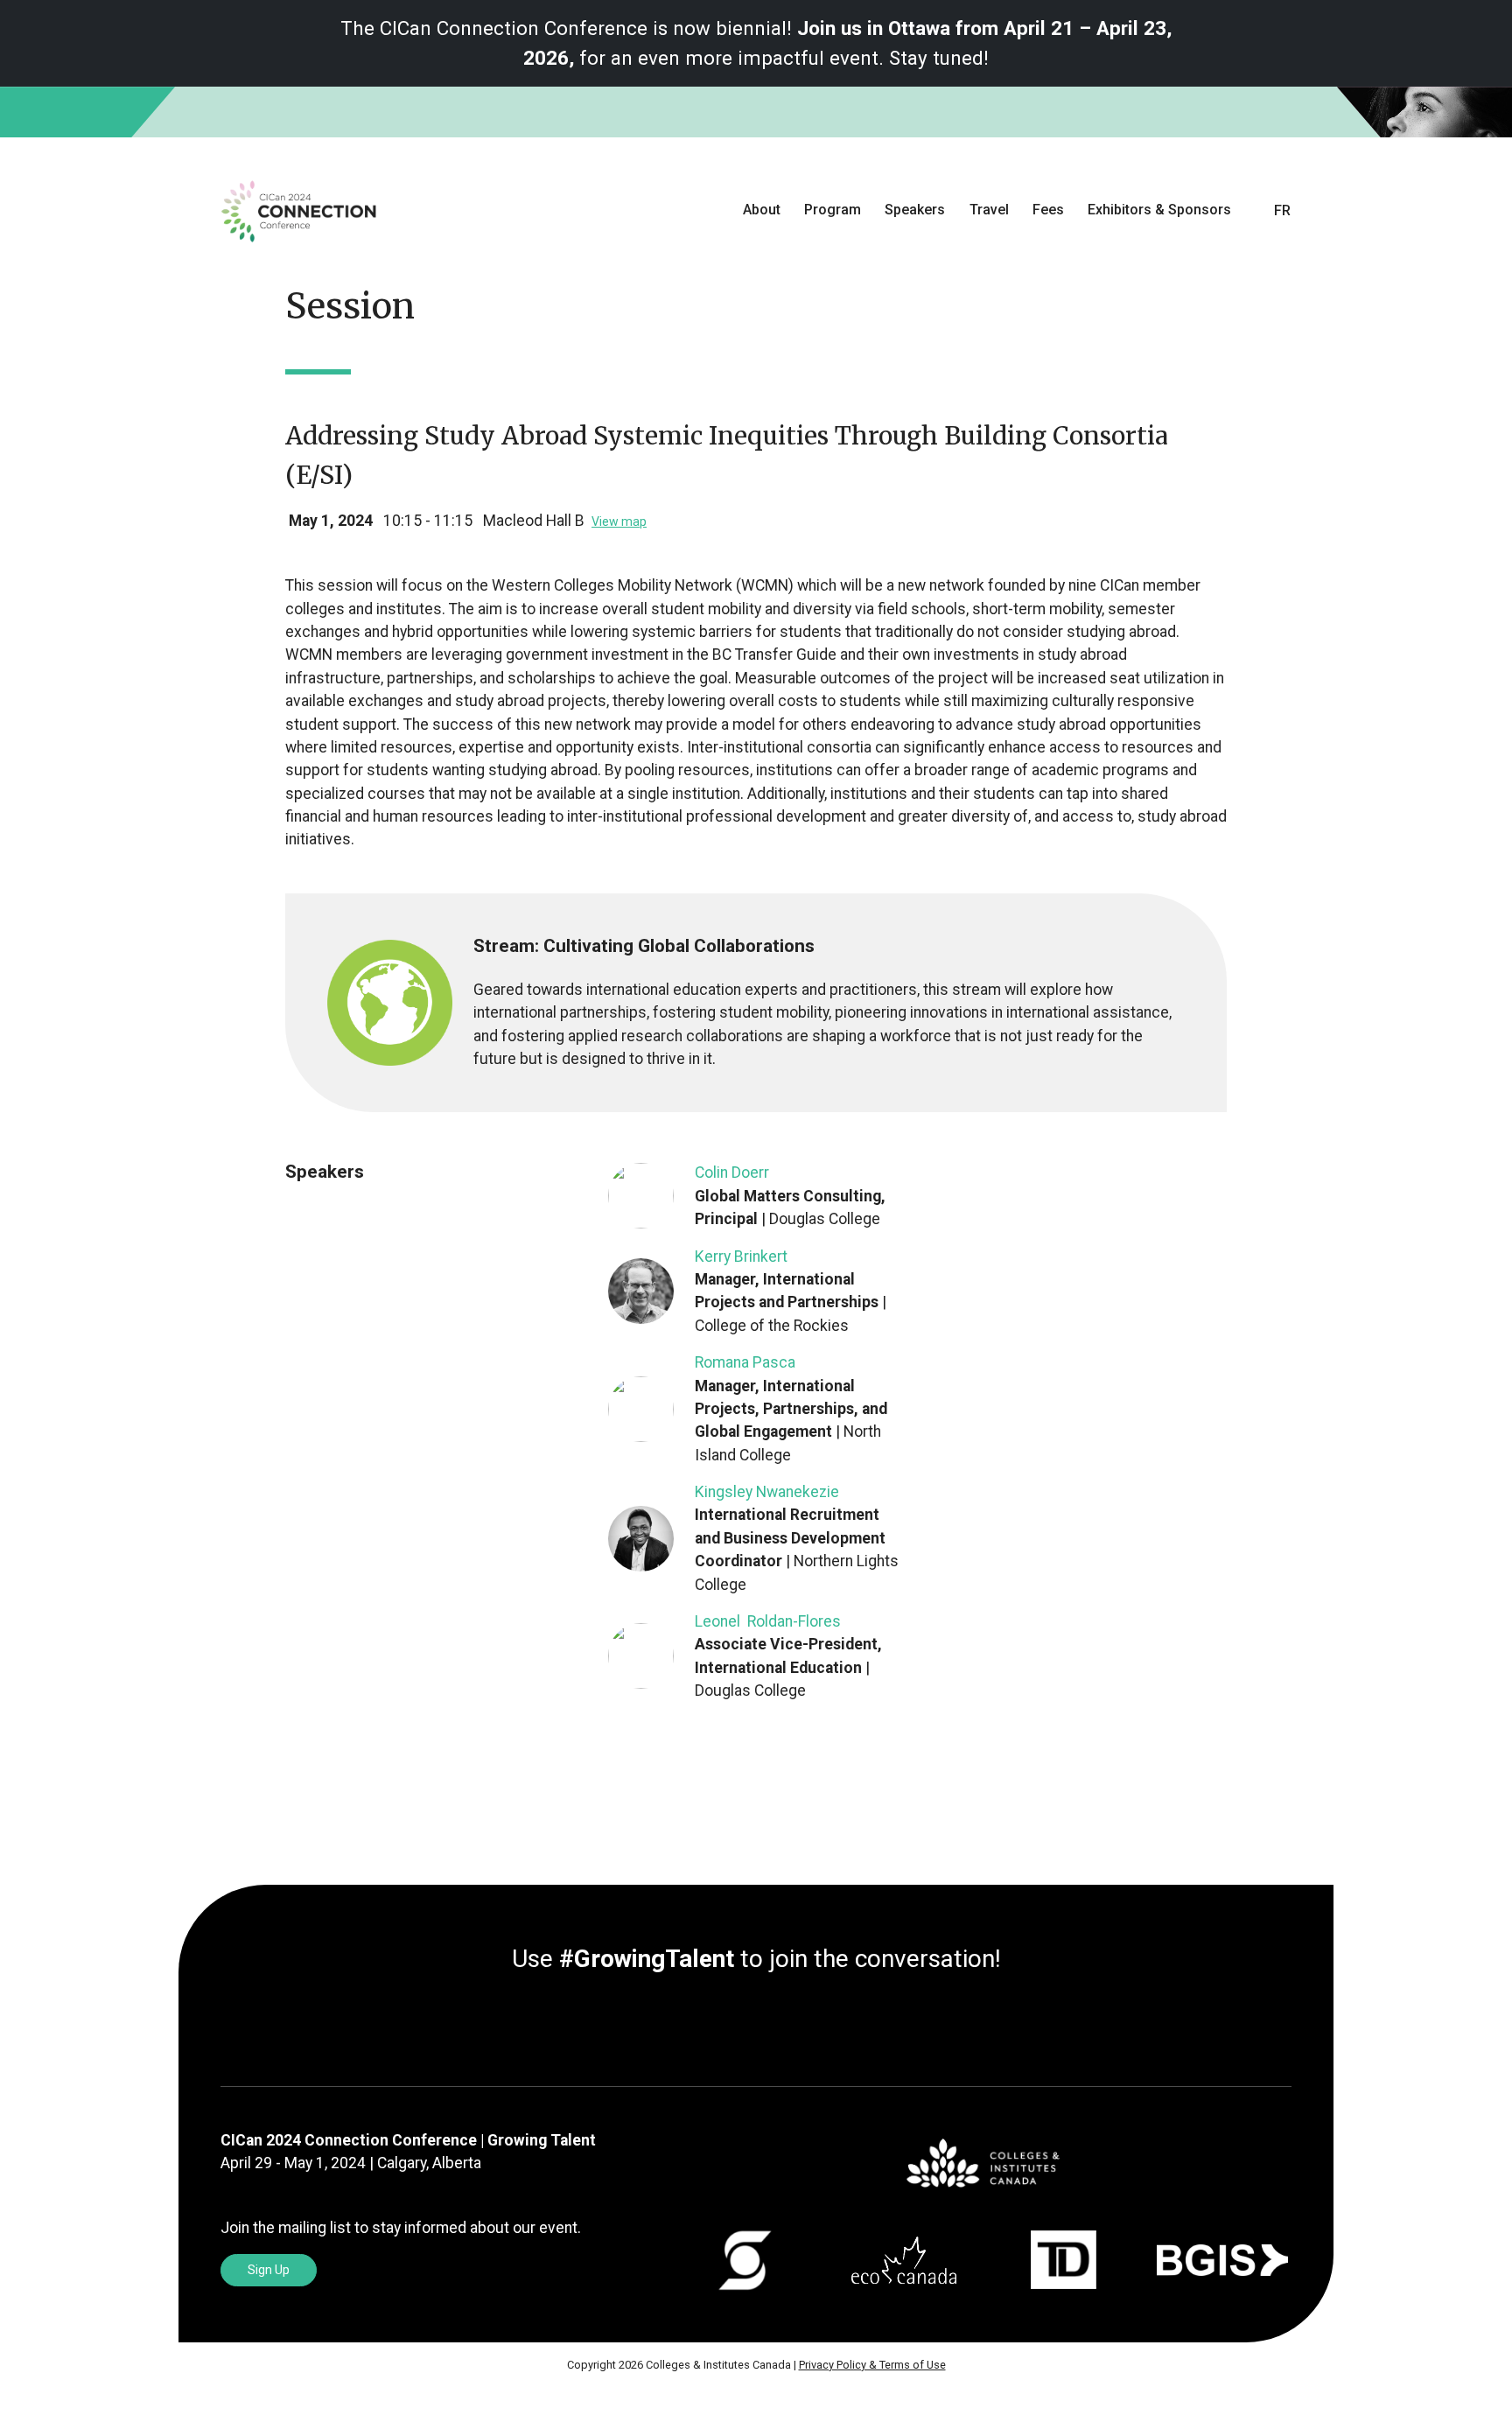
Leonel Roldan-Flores (768, 1621)
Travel (989, 210)
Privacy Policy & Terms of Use (872, 2365)
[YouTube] (784, 2024)
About (762, 210)
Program (833, 210)
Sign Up (269, 2270)
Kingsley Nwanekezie (767, 1492)
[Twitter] (742, 2024)
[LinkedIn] (728, 2024)
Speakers (915, 210)
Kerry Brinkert (741, 1256)
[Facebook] (756, 2024)
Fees (1048, 210)
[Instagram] (770, 2024)
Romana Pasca (745, 1362)
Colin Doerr (732, 1172)
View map (619, 521)
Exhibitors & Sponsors (1159, 210)
